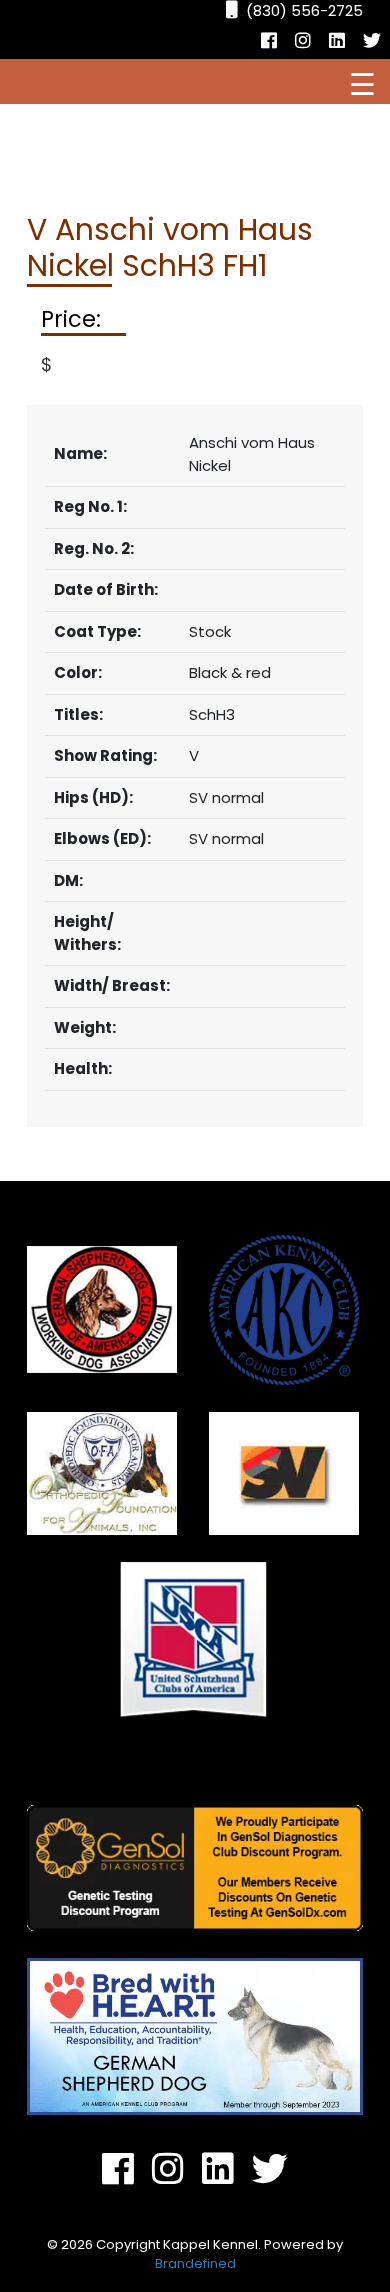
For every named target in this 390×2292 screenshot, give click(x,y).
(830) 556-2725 (304, 10)
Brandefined (195, 2263)
